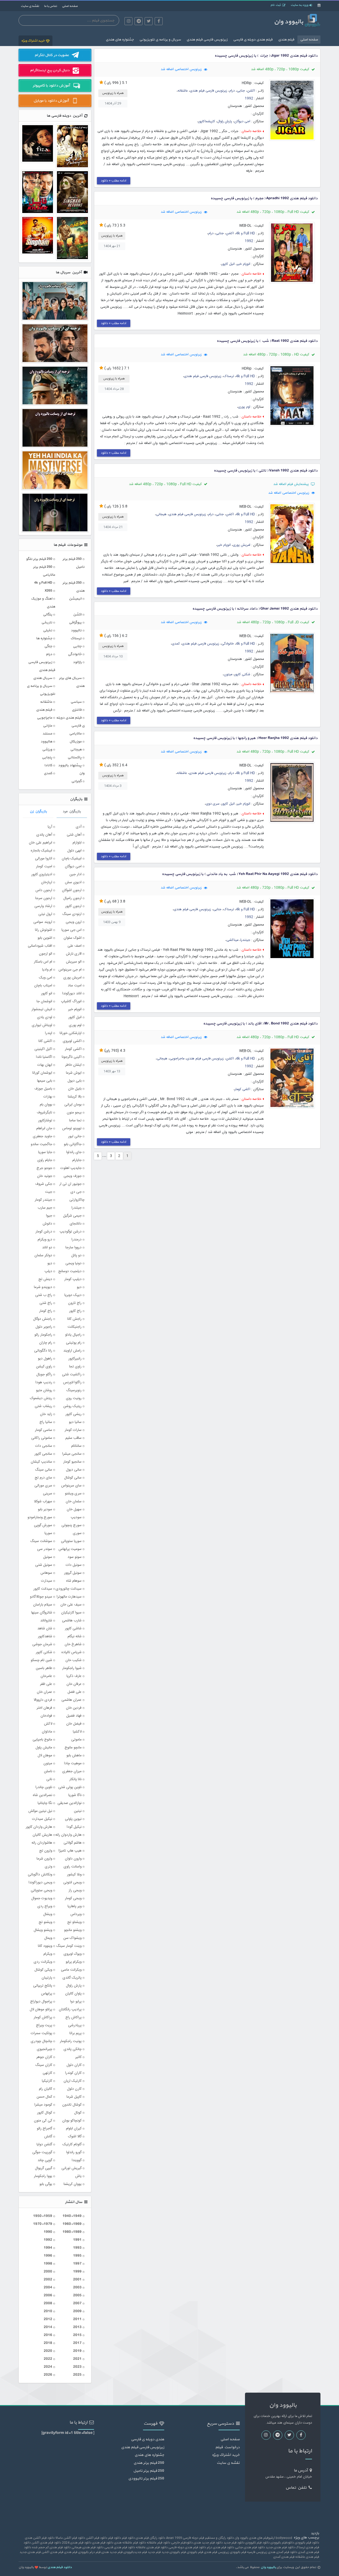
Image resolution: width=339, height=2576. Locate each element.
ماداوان (47, 1732)
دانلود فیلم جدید (234, 2543)
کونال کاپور (45, 2113)
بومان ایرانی (73, 1105)
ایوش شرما (74, 1073)
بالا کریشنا (75, 1097)
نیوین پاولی (73, 1819)
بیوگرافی (75, 622)
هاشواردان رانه (42, 1843)
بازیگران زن (38, 811)
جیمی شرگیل (72, 1216)
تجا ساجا (75, 1121)
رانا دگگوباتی (43, 1351)
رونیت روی (74, 1398)
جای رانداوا (74, 1152)
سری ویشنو (73, 1494)
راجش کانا (74, 1319)
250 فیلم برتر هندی (149, 2463)
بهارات (48, 1097)
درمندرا (77, 1240)
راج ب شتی (44, 1295)
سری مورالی (43, 1486)
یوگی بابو (46, 2184)
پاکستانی (75, 757)
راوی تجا (75, 1367)
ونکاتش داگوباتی (40, 1875)
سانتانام (76, 1446)
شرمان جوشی (42, 1644)
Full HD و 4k (246, 233)
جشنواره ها (44, 638)
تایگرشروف (44, 1113)
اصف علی (75, 946)
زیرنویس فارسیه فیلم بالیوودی (249, 2552)
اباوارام (77, 843)
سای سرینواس (71, 1486)
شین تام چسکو (41, 1660)
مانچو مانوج (73, 1748)
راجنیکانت (75, 1327)
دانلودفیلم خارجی (182, 2543)
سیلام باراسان (43, 1605)
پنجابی (47, 757)
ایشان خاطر (73, 1065)
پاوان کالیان (73, 1994)
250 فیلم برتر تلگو (39, 559)
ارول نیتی (45, 914)
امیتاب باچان (43, 986)
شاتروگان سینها (42, 1613)
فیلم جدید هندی (112, 2552)
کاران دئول (74, 2065)
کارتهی (47, 2073)
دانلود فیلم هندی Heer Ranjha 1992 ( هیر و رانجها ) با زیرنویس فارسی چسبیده (255, 738)
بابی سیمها (45, 1081)
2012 (48, 2319)
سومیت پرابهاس (70, 1549)
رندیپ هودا (44, 1382)
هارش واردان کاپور (39, 1827)
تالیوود (76, 630)
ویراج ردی (45, 1906)
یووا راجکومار (43, 2176)
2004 (48, 2287)
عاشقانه (183, 91)
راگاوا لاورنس (72, 1382)
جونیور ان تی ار (70, 1184)
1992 (249, 99)
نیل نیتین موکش (40, 1811)
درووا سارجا (73, 1248)
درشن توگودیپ (71, 1232)
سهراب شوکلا (43, 1502)
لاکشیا (77, 1732)
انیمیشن (75, 599)
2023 (77, 2367)
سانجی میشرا (72, 1454)
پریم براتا (75, 2033)
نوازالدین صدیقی (70, 1803)
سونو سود (75, 1557)
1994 (48, 2248)
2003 (77, 2287)
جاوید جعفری (43, 1136)
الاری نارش (74, 954)
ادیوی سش (73, 882)
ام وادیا (47, 970)
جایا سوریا (45, 1152)
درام (232, 91)
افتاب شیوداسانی (40, 946)
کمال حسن (44, 2097)
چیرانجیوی (44, 2049)
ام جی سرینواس (70, 970)
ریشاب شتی (43, 1406)
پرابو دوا (76, 2002)
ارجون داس (44, 890)
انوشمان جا (44, 1001)
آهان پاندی (44, 835)
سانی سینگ (44, 1470)
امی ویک (46, 978)
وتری (48, 1867)
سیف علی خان (71, 1605)
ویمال (48, 1938)
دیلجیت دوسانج (70, 1271)
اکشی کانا (45, 1041)
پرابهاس (47, 1994)
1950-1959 (43, 2216)
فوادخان (46, 1716)
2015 (77, 2335)
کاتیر (78, 2057)
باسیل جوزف (43, 1089)
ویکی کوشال (43, 1970)
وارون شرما (44, 1859)
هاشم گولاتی (73, 1843)
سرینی (48, 1494)
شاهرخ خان (73, 1644)
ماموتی (76, 1740)
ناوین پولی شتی (70, 1787)
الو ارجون (46, 954)
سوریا (48, 1533)
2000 (48, 2272)
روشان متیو (44, 1390)
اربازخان (47, 882)
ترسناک (229, 376)
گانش (48, 2137)
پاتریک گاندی (72, 1978)
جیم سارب (45, 1208)
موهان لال (45, 1756)
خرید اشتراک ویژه (33, 41)
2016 (48, 2335)
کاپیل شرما (74, 2097)
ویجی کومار (73, 1898)
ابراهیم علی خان (41, 843)
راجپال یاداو (73, 1335)
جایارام (77, 1160)
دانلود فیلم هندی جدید (280, 2547)
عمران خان (44, 1692)
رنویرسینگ (74, 1390)
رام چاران (46, 1343)
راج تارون (75, 1303)
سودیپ (76, 1517)
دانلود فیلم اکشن (97, 2538)
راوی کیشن (44, 1367)
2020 (48, 2351)
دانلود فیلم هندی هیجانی (88, 2547)
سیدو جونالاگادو (41, 1597)
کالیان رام (46, 2089)
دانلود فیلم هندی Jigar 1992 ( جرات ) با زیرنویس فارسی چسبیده (266, 56)
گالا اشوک (75, 2137)
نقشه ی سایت (30, 6)
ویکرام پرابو (74, 1962)
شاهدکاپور (45, 1636)
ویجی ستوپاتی (41, 1890)
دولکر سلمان (43, 1255)
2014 (48, 2327)
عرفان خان (74, 1684)
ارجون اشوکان (72, 890)
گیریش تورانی (72, 2168)
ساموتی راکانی (42, 1438)
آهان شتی (74, 835)
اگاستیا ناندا (44, 1057)
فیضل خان (74, 1724)
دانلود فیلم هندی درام (220, 2547)
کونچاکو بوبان (72, 2121)
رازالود (77, 662)
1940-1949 (72, 2216)
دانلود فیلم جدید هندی (208, 2543)
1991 (77, 2240)
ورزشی (47, 749)
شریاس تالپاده (72, 1652)
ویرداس (76, 1914)
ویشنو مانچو (73, 1930)
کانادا (48, 765)
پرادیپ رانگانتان (70, 2010)
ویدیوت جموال (42, 1898)
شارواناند (46, 1621)
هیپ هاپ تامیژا (70, 1851)
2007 (77, 2303)
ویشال (48, 1914)
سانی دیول (74, 1470)
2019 (77, 2351)
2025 (77, 2375)
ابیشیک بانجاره (41, 851)
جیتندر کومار (43, 1200)
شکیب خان (73, 1660)
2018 (48, 2343)
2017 (77, 2343)
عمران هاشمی (72, 1700)
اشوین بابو (45, 938)
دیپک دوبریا (73, 1295)
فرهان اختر (44, 1708)
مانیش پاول (44, 1748)
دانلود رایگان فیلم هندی (150, 2538)
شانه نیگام (75, 1636)
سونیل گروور (73, 1573)
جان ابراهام (44, 1128)
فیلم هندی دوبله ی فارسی (253, 40)
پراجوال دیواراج (41, 2002)
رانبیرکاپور (75, 1359)
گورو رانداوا (74, 2152)
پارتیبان (47, 1978)
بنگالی (48, 614)
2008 (48, 2303)
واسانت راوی (73, 1867)
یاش (78, 2176)
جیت (49, 1192)
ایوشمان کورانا (42, 1073)
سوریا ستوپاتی (71, 1541)
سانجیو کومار (72, 1462)
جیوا (49, 1216)
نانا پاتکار (75, 1779)
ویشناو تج (74, 1922)
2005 (77, 2295)
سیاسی (76, 702)
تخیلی (48, 630)
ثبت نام (276, 5)
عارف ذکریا (74, 1676)
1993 (77, 2248)
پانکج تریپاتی (43, 1986)
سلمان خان (74, 1502)
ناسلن (48, 1771)
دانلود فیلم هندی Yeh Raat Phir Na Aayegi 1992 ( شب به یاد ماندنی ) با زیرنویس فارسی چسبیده (240, 874)
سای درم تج (43, 1478)
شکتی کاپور (242, 675)
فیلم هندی (286, 40)
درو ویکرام (45, 1240)
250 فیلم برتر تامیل (149, 2471)
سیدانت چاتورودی (69, 1589)
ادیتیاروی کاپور (42, 874)
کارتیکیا (47, 2081)
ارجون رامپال (72, 898)
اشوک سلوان (73, 938)
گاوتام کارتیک (72, 2144)
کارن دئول (74, 2089)
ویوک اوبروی (73, 1954)
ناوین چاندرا (44, 1787)
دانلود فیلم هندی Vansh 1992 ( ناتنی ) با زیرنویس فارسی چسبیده (266, 471)
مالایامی (75, 734)
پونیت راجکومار (71, 2041)
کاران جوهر (44, 2057)
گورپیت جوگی (42, 2152)
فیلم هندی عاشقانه (307, 2557)
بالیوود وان (289, 22)
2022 (48, 2359)
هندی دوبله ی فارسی (148, 2439)
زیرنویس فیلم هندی (217, 2552)
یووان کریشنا (73, 2184)
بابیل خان (75, 1089)
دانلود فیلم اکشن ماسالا (70, 2538)
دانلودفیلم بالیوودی (282, 2543)
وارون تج (46, 1851)
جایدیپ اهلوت (71, 1168)
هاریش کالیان (42, 1835)
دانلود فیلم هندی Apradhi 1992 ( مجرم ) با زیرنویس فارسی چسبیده (264, 198)
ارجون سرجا (44, 898)
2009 (77, 2311)
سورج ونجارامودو (40, 1517)
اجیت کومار (44, 867)
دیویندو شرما (43, 1287)
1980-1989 (72, 2232)
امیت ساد (75, 986)
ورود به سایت (299, 5)
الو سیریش (74, 962)
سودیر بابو (45, 1509)
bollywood (284, 2538)
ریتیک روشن (72, 1406)
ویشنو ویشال (43, 1930)
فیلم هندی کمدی (284, 2557)
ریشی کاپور (73, 1414)
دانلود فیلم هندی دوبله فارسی (187, 2547)
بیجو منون (74, 1113)
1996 (48, 2256)
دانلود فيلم (128, 2538)
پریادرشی (75, 2025)
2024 (48, 2367)
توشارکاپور (45, 1121)
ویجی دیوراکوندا (40, 1883)
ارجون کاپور (73, 906)
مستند (47, 734)
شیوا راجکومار (72, 1668)
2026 (48, 2375)
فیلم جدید (154, 2552)
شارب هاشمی (72, 1621)
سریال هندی (43, 678)
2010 (48, 2311)
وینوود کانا (45, 1946)
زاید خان (46, 1414)
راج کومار (46, 1311)
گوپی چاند (45, 2160)
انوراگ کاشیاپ (71, 1001)
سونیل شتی (44, 1565)
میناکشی (232, 940)
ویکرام (48, 1954)
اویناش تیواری (42, 1025)
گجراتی (76, 781)
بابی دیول (75, 1081)
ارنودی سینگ (72, 914)
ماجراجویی (177, 1059)
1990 (48, 2232)
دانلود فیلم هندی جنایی (250, 2547)
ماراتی (48, 726)
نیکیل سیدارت (42, 1819)
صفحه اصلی (70, 6)
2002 (48, 2280)
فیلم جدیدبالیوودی (135, 2552)
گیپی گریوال (44, 2168)
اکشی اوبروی (72, 1041)
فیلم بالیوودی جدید (174, 2552)
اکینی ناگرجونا (72, 1057)
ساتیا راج (46, 1422)
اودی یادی (45, 1017)
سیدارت (47, 1581)
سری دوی (213, 804)
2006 (48, 2295)
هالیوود (46, 741)
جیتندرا (245, 940)
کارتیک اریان (73, 2081)
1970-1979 (43, 2224)
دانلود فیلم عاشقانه (159, 2543)
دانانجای (76, 1224)
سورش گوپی (43, 1525)
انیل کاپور (228, 264)
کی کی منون (43, 2121)
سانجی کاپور (43, 1454)
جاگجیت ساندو (41, 1144)
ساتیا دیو (75, 1422)
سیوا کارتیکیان (71, 1613)
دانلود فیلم (115, 2538)
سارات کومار (73, 1430)
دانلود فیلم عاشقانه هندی (130, 2543)
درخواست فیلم (228, 2447)
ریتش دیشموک (41, 1398)
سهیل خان (74, 1509)
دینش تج (45, 1279)
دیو (79, 1287)
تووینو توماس (72, 1128)
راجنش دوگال (43, 1319)
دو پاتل (76, 1255)
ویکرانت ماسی (71, 1970)
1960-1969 (72, 2224)
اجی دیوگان (242, 122)
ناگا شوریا (75, 1795)
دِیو (50, 1263)
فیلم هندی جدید (30, 2552)
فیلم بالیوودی (195, 2552)
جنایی (241, 91)
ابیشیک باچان (72, 859)
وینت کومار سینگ (69, 1946)
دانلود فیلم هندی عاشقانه (152, 2547)
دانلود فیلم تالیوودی (257, 2543)
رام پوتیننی (74, 1343)
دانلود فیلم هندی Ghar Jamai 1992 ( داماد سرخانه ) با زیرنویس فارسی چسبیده (255, 609)
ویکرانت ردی (43, 1962)
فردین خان (74, 1708)
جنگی (48, 646)
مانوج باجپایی (42, 1740)
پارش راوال (225, 122)
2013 (77, 2327)
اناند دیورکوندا (72, 994)
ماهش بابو (74, 1756)
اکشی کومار (242, 1089)
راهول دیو (45, 1359)
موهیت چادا (73, 1763)
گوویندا (77, 2160)
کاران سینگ (44, 2065)
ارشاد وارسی (43, 906)
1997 (77, 2264)
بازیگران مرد (72, 811)
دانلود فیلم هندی (103, 2543)
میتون (228, 675)
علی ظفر (46, 1684)
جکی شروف (44, 1184)
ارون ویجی (74, 922)
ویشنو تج (45, 1922)
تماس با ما (50, 6)
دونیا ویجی (73, 1263)
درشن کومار (44, 1232)
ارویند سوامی (43, 922)
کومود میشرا (43, 2105)
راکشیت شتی (72, 1375)
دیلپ (48, 1271)
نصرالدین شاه (43, 1795)
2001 (77, 2280)
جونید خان (45, 1176)
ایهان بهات (45, 1065)
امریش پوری (242, 545)
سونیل (48, 1557)
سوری (77, 1533)
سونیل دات (74, 1565)
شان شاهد (45, 1629)
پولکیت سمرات (41, 2033)
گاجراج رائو (44, 2129)
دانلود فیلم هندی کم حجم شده (51, 2547)
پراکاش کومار (43, 2017)
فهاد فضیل (74, 1716)
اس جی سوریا (72, 930)
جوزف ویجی (73, 1176)
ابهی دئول (74, 851)
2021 (77, 2359)
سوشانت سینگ (41, 1541)
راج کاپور (75, 1311)
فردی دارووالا (43, 1700)
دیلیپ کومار (73, 1279)
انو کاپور (47, 994)
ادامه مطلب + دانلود (114, 181)
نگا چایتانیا (45, 1803)
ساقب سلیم (73, 1438)
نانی (49, 1779)
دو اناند (47, 1248)
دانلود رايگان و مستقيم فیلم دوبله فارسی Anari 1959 (200, 2538)
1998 (48, 2264)
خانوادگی (228, 644)
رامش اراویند (72, 1351)
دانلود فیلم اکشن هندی (40, 2538)
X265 (48, 591)
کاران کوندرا (73, 2073)
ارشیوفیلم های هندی (262, 2538)
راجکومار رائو (43, 1335)
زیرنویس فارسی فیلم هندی (207, 40)
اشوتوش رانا (44, 930)
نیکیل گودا (74, 1827)
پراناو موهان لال (41, 2010)
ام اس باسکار (43, 962)
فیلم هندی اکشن (52, 2552)
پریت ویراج (44, 2025)
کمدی (176, 644)
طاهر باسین (44, 1668)
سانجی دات (44, 1446)
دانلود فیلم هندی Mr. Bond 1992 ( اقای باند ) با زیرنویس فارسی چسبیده (260, 1024)
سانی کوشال (73, 1478)
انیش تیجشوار (42, 1009)
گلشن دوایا (44, 2144)
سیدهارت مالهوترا (69, 1597)
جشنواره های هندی (120, 40)
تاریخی (47, 622)
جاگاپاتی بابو (73, 1144)
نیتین (78, 1811)
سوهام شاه (74, 1581)
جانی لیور (75, 1136)
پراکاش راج (73, 2017)
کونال (78, 2113)
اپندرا (49, 1033)
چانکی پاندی (73, 2049)
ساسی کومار (44, 1430)
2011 (77, 2319)
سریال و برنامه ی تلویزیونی (160, 40)
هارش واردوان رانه (68, 1835)
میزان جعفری (72, 1771)
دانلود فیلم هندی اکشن (46, 2543)
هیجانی (161, 514)
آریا (50, 827)
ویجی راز (75, 1890)
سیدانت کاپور (43, 1589)
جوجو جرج (44, 1168)
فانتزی (77, 710)
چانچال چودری (41, 2041)
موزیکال (75, 741)
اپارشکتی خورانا (71, 1033)
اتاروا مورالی (44, 859)
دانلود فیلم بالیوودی (307, 2543)
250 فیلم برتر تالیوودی (146, 2479)
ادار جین (75, 874)
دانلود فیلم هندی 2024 (77, 2543)
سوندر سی (45, 1549)
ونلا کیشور (74, 1875)
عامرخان (46, 1676)
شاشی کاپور (73, 1629)
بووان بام (46, 1105)
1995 (77, 2256)
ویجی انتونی (72, 1883)
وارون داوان (73, 1859)
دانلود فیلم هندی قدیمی (120, 2547)
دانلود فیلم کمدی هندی (283, 2552)
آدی (79, 827)
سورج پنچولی (72, 1525)
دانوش (47, 1224)
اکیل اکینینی (43, 1049)
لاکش (48, 1724)
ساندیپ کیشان (41, 1462)
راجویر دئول (44, 1327)
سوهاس (46, 1573)
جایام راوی (45, 1160)
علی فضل (75, 1692)
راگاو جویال (44, 1375)
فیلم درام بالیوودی (89, 2552)
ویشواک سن (72, 1938)
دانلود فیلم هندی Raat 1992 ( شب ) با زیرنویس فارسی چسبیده (267, 341)
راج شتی (46, 1303)
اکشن (251, 91)
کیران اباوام (74, 2129)
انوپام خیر (244, 264)
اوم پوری (244, 407)
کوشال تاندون (72, 2105)
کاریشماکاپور (207, 122)
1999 (77, 2272)
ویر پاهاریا (75, 1906)
